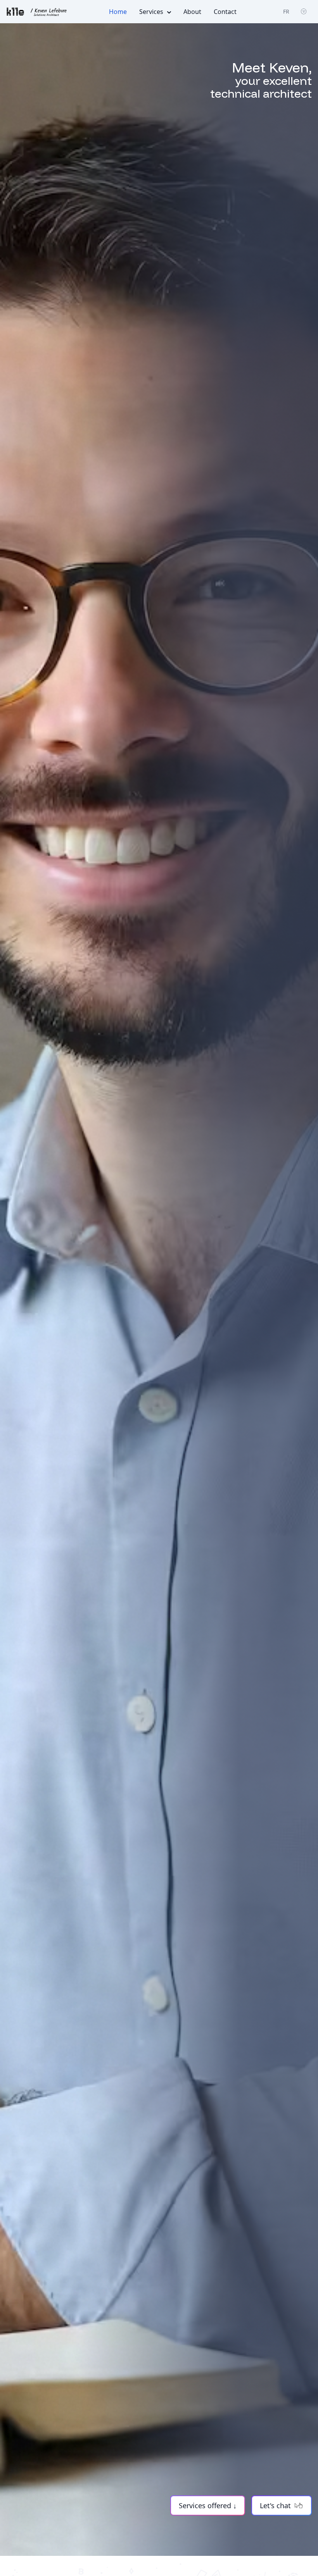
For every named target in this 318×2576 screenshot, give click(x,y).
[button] (208, 2505)
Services (151, 12)
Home (118, 12)
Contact (225, 12)
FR (286, 11)
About (192, 12)
